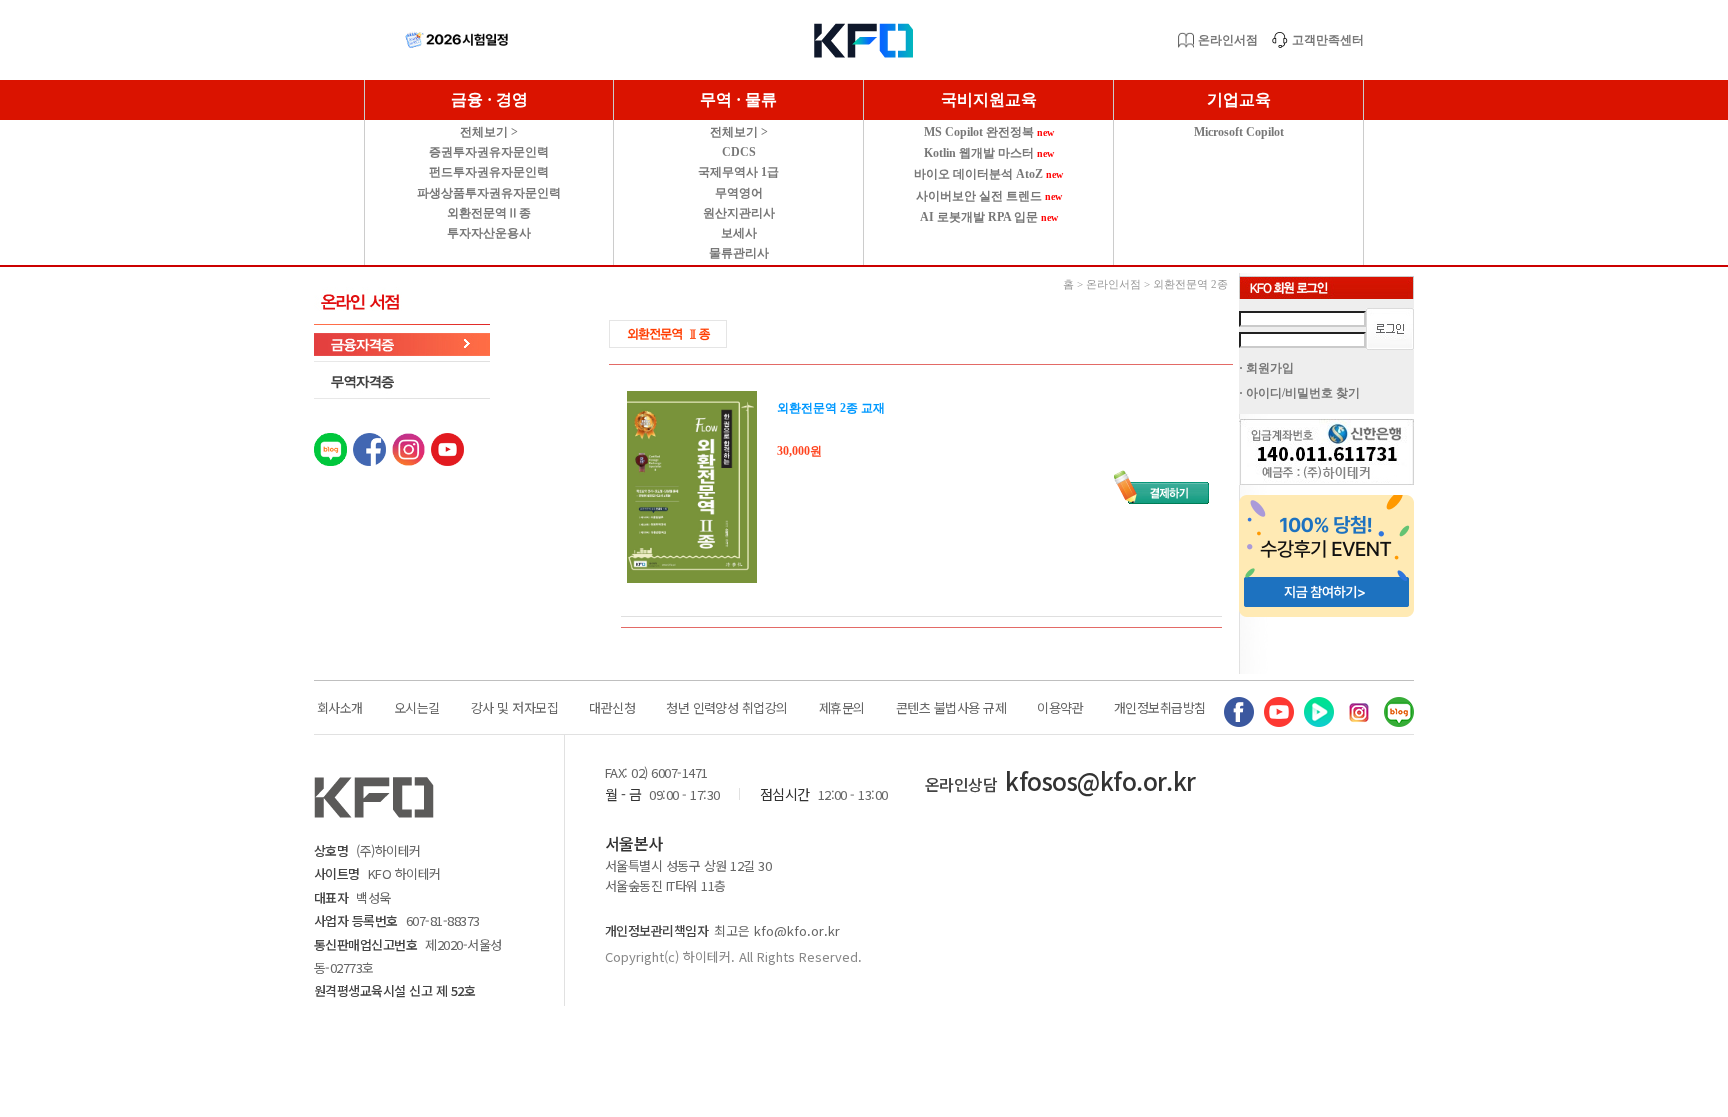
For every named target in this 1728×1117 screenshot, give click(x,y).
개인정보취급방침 (1160, 707)
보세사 (739, 233)
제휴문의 (842, 707)
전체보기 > (489, 132)
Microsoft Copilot (1239, 132)
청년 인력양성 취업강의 (727, 707)
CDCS (739, 152)
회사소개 (340, 707)
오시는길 (417, 707)
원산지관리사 (739, 213)
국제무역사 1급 (738, 172)
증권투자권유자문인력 (489, 152)
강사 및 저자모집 (514, 707)
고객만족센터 (1328, 40)
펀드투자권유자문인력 (489, 172)
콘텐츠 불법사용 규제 (951, 707)
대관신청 (612, 707)
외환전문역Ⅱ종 (489, 213)
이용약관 (1060, 707)
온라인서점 (1228, 40)
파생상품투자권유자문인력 (489, 193)
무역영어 (739, 193)
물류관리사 (739, 253)
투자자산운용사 (489, 233)
